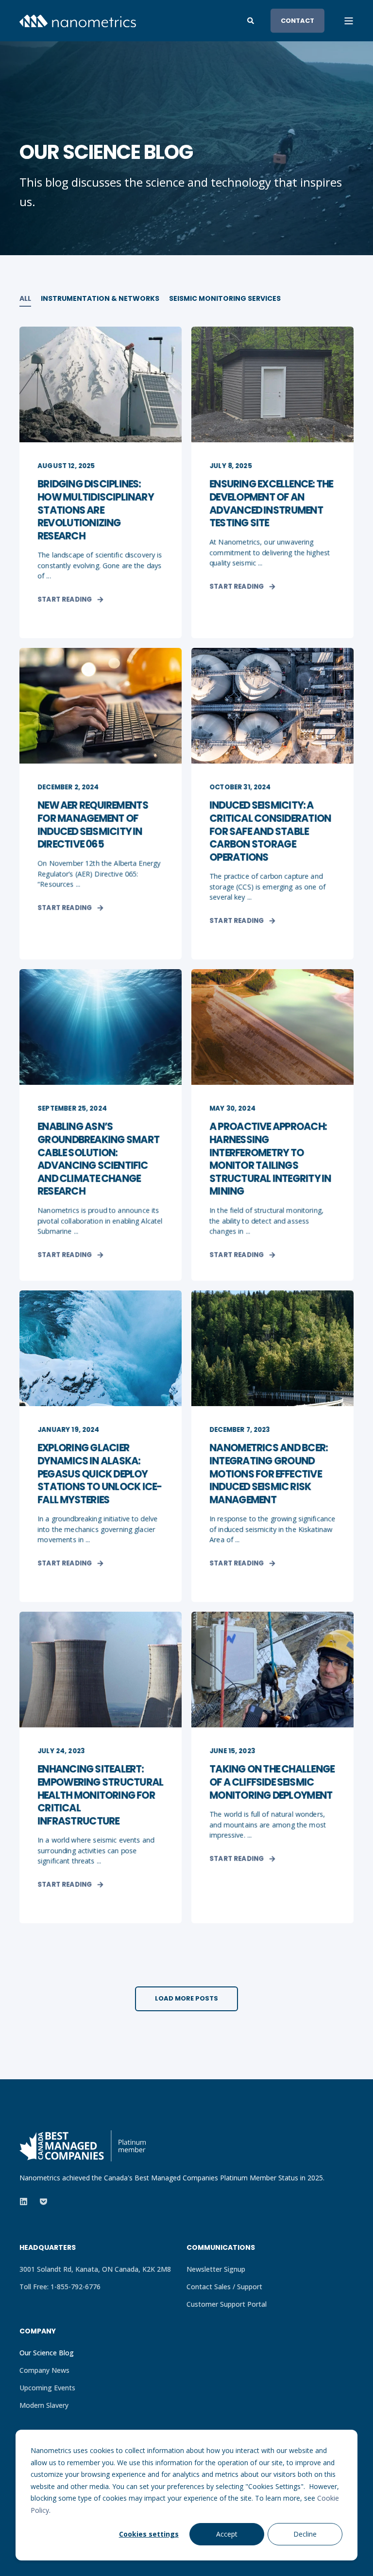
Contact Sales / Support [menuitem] (224, 2287)
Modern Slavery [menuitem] (44, 2405)
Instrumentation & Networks (100, 298)
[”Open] (349, 21)
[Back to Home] (78, 20)
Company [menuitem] (38, 2332)
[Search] (252, 20)
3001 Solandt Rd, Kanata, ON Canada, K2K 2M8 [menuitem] (95, 2269)
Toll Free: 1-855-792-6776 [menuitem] (60, 2287)
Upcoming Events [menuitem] (47, 2388)
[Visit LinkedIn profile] (26, 2202)
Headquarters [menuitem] (48, 2248)
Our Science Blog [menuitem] (47, 2353)
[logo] (83, 2146)
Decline (305, 2534)
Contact (297, 20)
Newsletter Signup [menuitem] (216, 2269)
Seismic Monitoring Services (225, 298)
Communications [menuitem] (221, 2248)
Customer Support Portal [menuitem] (227, 2304)
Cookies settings (149, 2534)
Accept (227, 2534)
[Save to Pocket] (41, 2202)
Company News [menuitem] (44, 2370)
